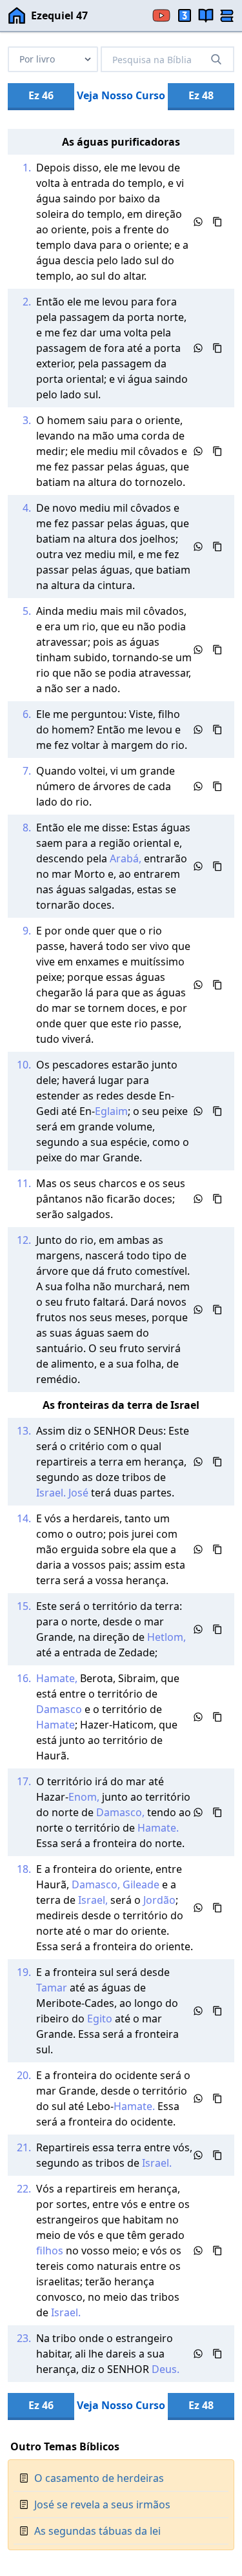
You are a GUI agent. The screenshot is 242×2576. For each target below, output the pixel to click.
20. (24, 2075)
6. (27, 714)
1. (27, 168)
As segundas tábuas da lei (97, 2531)
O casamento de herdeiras (99, 2478)
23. (24, 2338)
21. (24, 2147)
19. (24, 1972)
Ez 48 (201, 95)
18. (24, 1869)
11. (24, 1183)
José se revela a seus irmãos (102, 2504)
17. (24, 1781)
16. (24, 1678)
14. (24, 1518)
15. (24, 1606)
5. (27, 611)
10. (24, 1065)
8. (27, 828)
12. (24, 1240)
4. (27, 508)
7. (27, 771)
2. (27, 302)
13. (24, 1431)
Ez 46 (41, 95)
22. (24, 2189)
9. (27, 931)
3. (27, 420)
